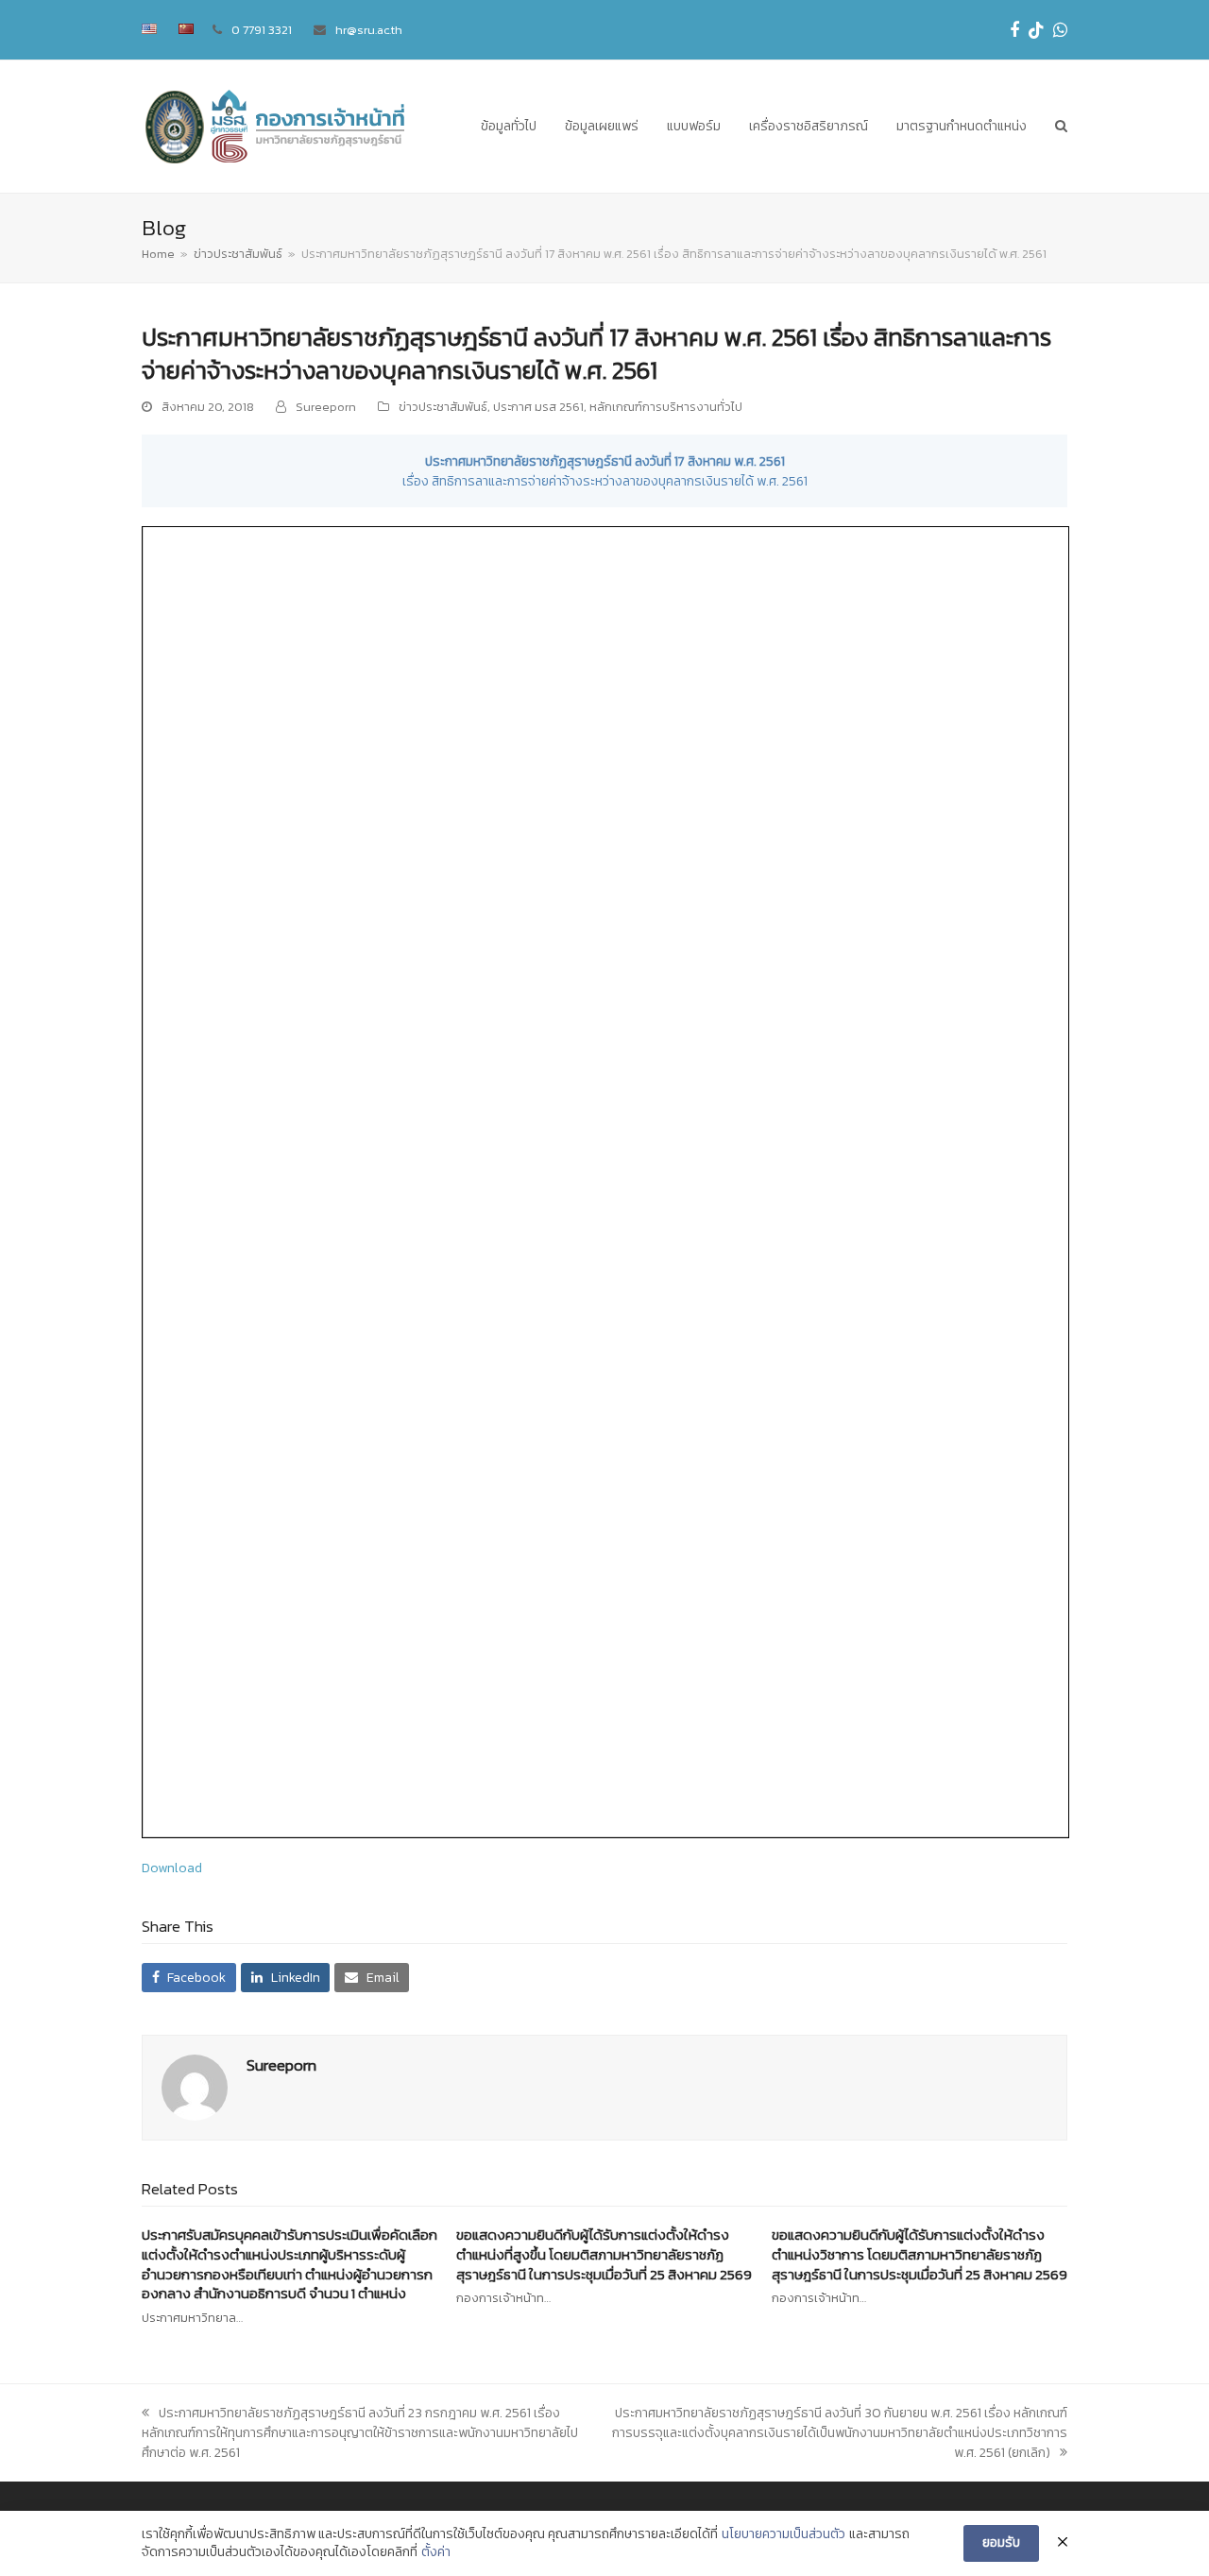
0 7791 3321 (262, 30)
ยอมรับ (1001, 2542)
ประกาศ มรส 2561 (538, 407)
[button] (1061, 127)
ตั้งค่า (436, 2552)
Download (172, 1868)
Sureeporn (326, 407)
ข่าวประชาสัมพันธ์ (443, 407)
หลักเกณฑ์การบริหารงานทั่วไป (666, 407)
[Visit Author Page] (195, 2087)
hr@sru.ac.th (369, 30)
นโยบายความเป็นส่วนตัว (783, 2534)
